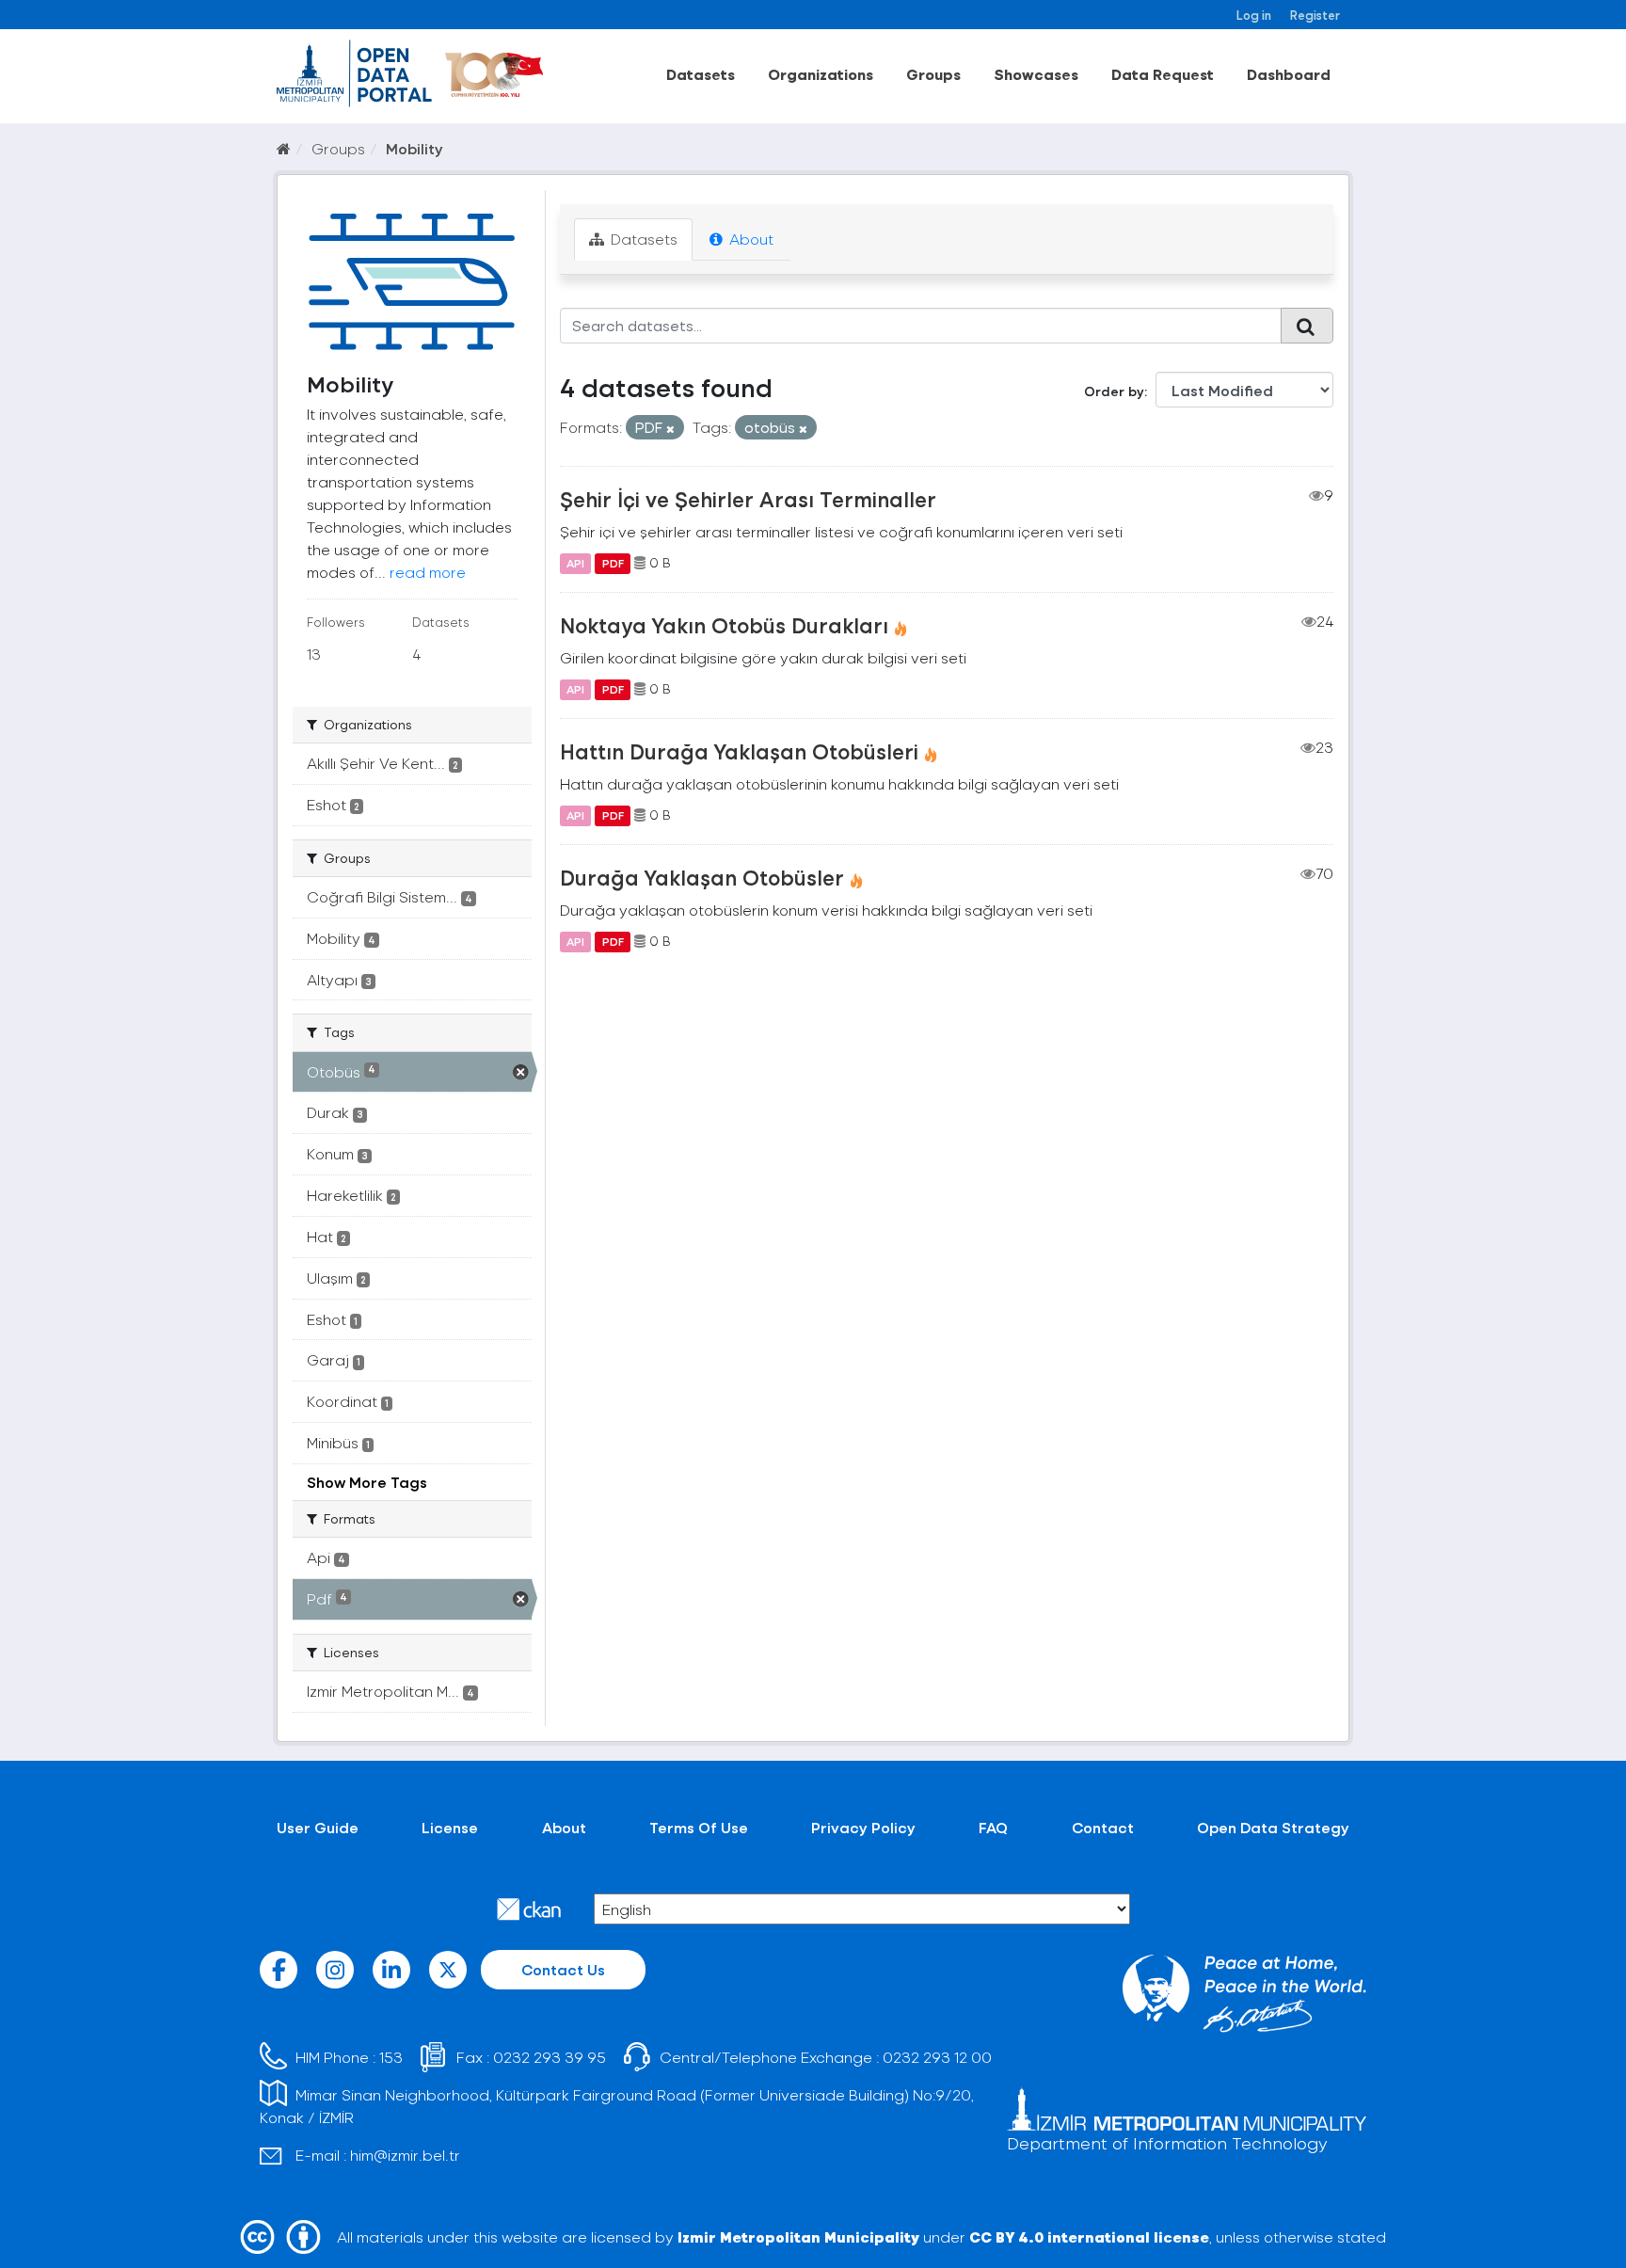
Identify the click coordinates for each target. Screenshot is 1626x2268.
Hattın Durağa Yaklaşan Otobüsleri (739, 751)
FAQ (993, 1827)
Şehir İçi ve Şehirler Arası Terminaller (748, 499)
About (749, 239)
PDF (613, 563)
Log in (1254, 15)
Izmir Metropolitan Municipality (798, 2236)
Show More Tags (367, 1482)
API (575, 563)
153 (391, 2057)
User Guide (318, 1827)
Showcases (1036, 74)
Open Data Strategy (1273, 1827)
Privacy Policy (863, 1827)
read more (428, 572)
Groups (933, 74)
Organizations (821, 74)
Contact (1103, 1827)
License (450, 1827)
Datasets (701, 74)
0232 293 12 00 (937, 2057)
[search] (1307, 326)
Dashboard (1289, 74)
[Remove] (670, 429)
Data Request (1163, 74)
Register (1315, 15)
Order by (1114, 391)
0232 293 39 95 (550, 2057)
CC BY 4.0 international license (1089, 2236)
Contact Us (563, 1969)
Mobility (414, 148)
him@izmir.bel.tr (405, 2155)
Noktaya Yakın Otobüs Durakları (724, 625)
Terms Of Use (699, 1827)
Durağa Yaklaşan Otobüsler (702, 877)
